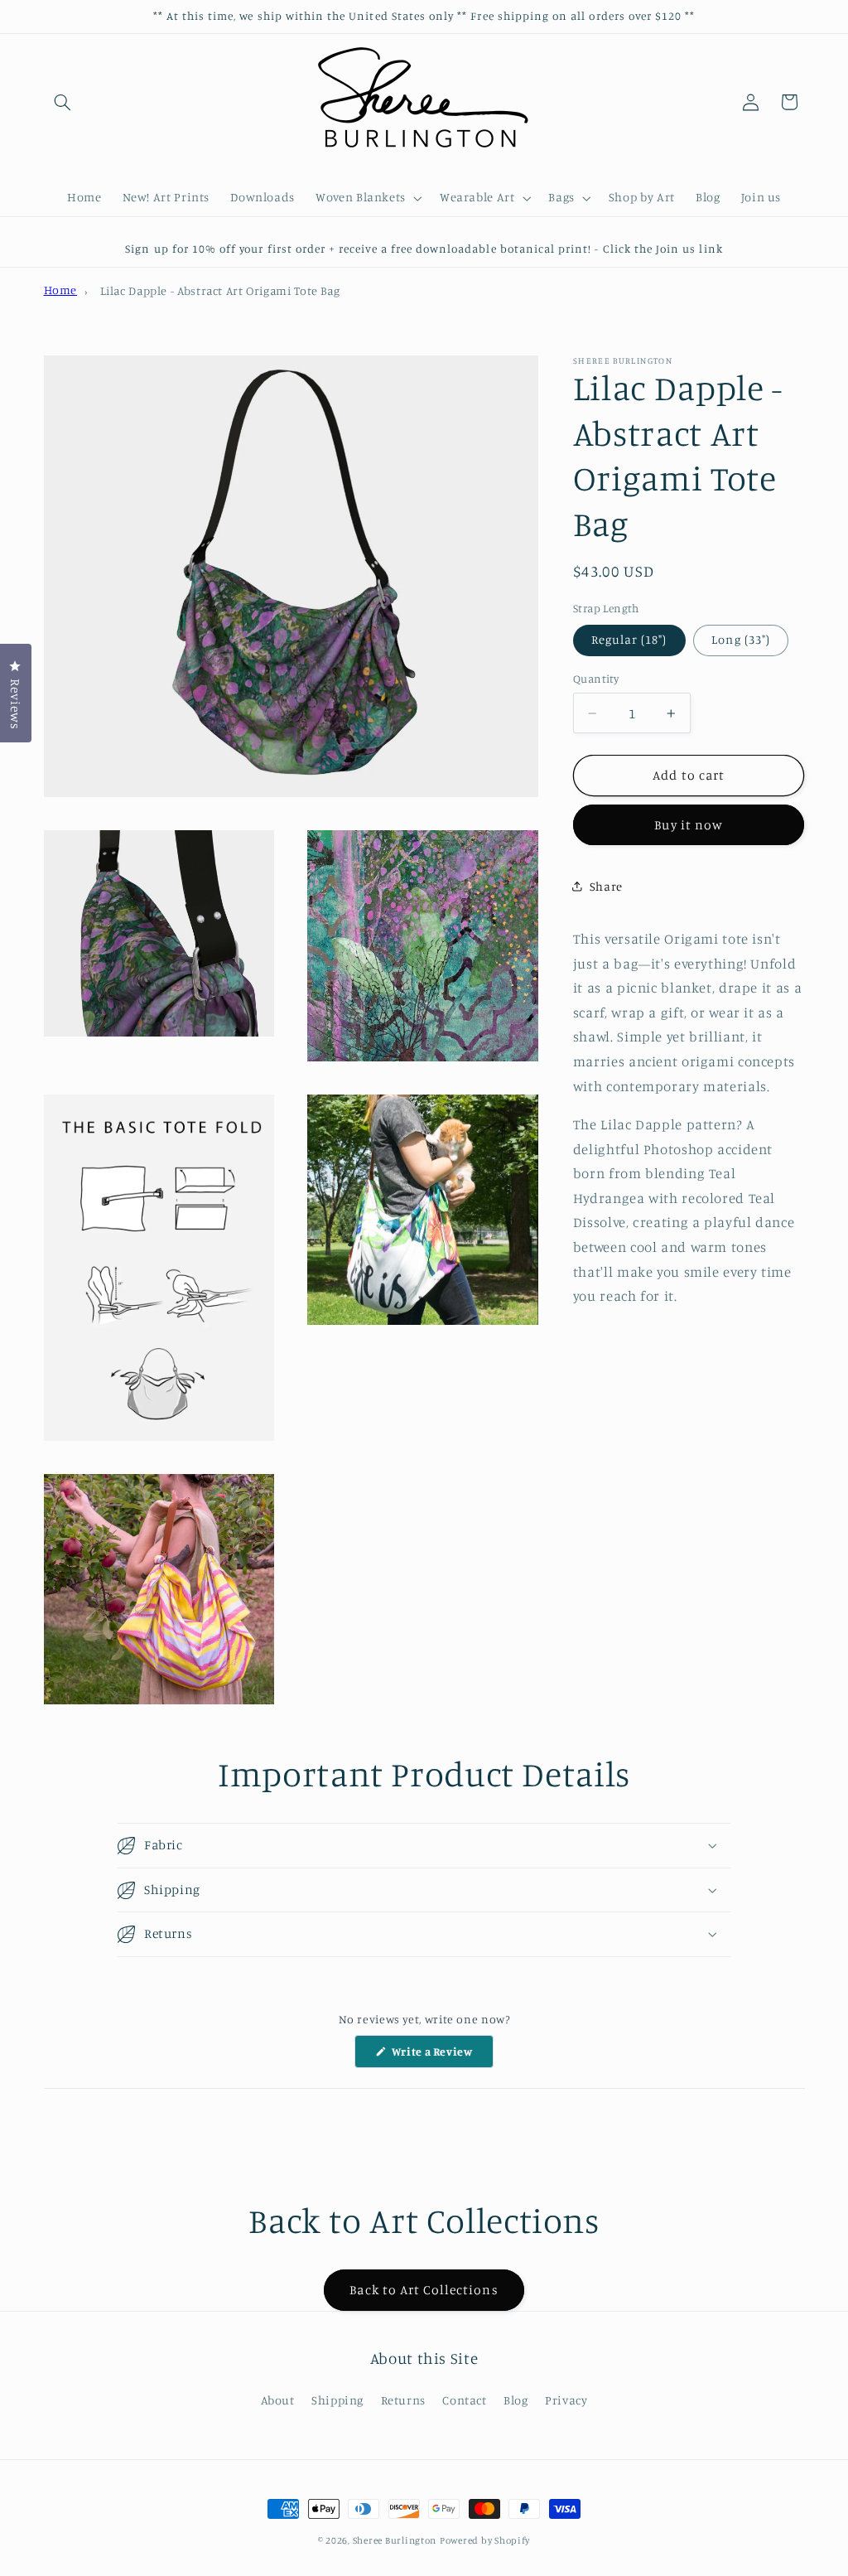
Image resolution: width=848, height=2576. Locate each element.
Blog (516, 2400)
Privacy (566, 2400)
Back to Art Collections (424, 2290)
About (278, 2400)
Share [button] (606, 886)
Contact (464, 2400)
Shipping (337, 2400)
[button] (63, 102)
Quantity (596, 679)
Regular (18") (629, 639)
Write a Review (441, 2056)
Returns (403, 2400)
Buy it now (689, 825)
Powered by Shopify (485, 2540)
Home (61, 290)
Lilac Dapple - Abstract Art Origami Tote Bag (220, 290)
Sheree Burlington (395, 2540)
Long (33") (741, 639)
